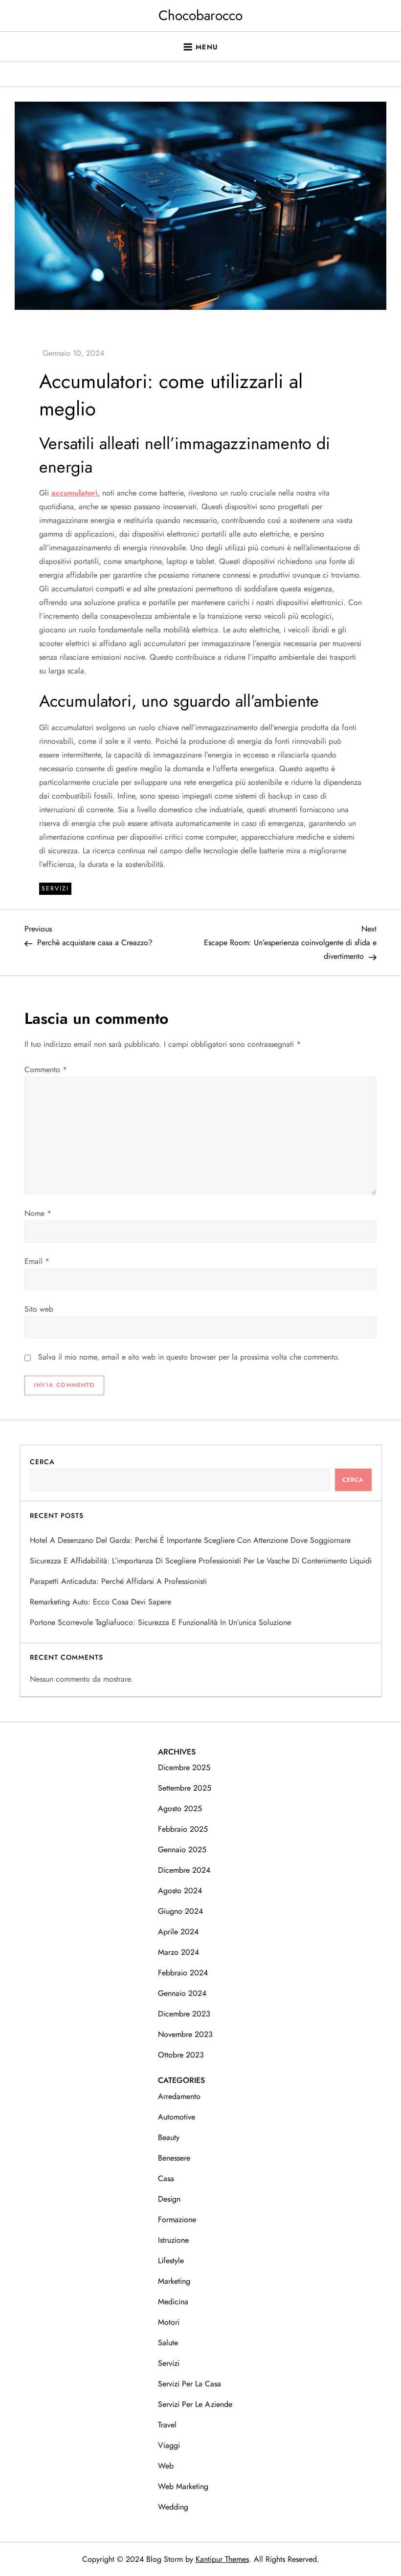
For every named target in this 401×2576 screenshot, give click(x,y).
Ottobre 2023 (181, 2055)
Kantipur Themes (222, 2559)
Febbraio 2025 (183, 1829)
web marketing (183, 2486)
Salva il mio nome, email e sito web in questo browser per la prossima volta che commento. (189, 1357)
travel (167, 2425)
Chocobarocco (200, 15)
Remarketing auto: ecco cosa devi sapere (100, 1602)
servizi (55, 888)
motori (169, 2322)
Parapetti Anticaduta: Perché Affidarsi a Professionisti (118, 1581)
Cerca (42, 1462)
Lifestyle (171, 2261)
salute (168, 2343)
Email (37, 1261)
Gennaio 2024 (182, 1993)
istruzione (173, 2240)
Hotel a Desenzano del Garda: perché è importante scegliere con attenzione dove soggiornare (190, 1540)
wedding (173, 2507)
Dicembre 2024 (184, 1870)
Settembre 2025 (185, 1788)
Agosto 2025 (180, 1808)
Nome (38, 1213)
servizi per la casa (189, 2384)
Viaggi (169, 2445)
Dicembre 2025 (184, 1767)
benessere (174, 2158)
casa (166, 2178)
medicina (173, 2302)
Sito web (39, 1309)
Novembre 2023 (185, 2034)
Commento (46, 1070)
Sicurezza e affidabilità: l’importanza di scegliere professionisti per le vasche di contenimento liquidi (201, 1561)
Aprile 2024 (178, 1932)
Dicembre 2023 (184, 2014)
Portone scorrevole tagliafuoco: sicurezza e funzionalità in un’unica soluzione (160, 1622)
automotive (177, 2117)
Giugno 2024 (180, 1911)
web (166, 2466)
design (169, 2199)
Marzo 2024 (178, 1952)
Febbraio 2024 (183, 1973)
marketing (174, 2281)
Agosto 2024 (180, 1891)
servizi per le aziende (195, 2404)
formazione (177, 2219)
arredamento (179, 2096)
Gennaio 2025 (182, 1850)
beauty (169, 2137)
